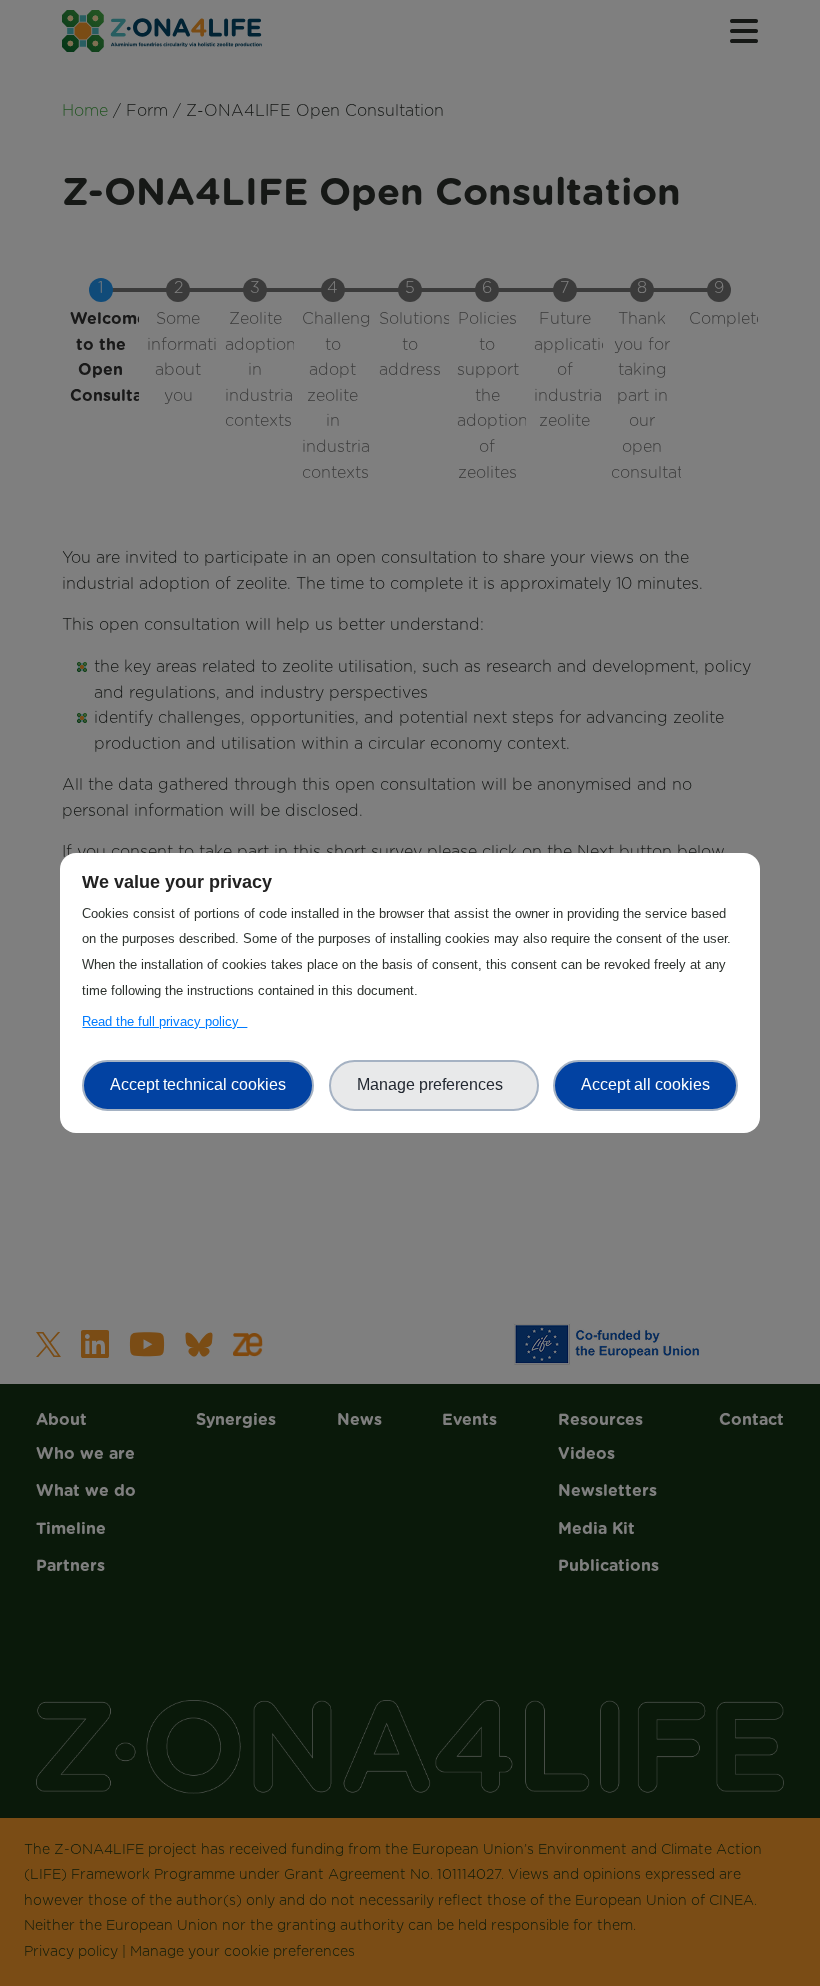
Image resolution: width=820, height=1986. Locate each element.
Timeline (410, 213)
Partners (410, 251)
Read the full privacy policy (164, 1021)
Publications (410, 589)
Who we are (410, 136)
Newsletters (410, 512)
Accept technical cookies (198, 1084)
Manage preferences (434, 1084)
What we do (410, 174)
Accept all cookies (645, 1084)
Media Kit (410, 551)
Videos (410, 473)
